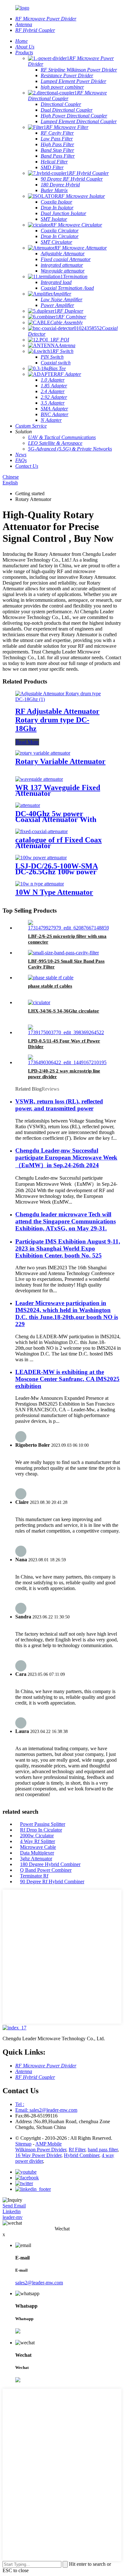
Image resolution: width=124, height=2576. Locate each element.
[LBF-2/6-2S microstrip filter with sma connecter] (69, 928)
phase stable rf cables (50, 986)
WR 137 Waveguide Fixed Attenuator (58, 790)
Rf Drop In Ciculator (41, 1830)
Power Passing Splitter (43, 1824)
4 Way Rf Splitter (38, 1841)
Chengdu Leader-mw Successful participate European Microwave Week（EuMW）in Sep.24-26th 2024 (66, 1158)
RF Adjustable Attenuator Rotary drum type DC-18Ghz (57, 720)
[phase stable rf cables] (51, 978)
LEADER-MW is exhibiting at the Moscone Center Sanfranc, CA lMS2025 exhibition (67, 1379)
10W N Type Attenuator (54, 892)
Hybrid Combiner (82, 2155)
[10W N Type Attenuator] (40, 884)
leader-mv (13, 2217)
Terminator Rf (34, 1876)
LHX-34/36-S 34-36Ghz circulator (64, 1011)
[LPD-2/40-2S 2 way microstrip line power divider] (68, 1062)
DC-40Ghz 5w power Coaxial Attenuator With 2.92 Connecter (56, 819)
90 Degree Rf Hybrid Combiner (52, 1882)
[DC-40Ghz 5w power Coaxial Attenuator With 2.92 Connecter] (28, 805)
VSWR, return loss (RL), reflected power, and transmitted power (59, 1105)
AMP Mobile (48, 2144)
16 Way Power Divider (38, 2155)
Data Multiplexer (37, 1853)
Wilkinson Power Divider (41, 2150)
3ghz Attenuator (36, 1859)
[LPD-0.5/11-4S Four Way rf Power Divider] (68, 1032)
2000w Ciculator (37, 1836)
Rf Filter (77, 2150)
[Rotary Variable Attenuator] (43, 753)
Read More (27, 742)
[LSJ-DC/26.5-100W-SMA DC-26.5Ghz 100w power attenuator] (41, 858)
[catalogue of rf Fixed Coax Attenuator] (41, 831)
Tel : (20, 2104)
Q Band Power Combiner (46, 1870)
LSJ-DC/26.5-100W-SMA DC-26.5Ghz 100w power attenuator (57, 872)
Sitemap (23, 2144)
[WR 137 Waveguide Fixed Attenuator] (39, 779)
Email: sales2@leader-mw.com (46, 2110)
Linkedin (12, 2211)
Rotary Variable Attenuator (60, 761)
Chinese (11, 477)
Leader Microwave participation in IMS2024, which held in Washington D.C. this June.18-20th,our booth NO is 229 (67, 1314)
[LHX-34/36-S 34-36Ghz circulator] (39, 1002)
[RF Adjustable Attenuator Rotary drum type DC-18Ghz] (62, 699)
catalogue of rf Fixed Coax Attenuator (59, 843)
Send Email (14, 2206)
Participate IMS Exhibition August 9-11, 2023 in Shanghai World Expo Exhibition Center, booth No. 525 (68, 1248)
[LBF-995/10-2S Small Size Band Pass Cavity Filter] (63, 953)
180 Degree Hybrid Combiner (50, 1864)
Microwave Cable (38, 1847)
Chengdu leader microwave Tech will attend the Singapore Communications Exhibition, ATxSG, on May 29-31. (65, 1221)
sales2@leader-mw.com (39, 2283)
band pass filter (103, 2150)
